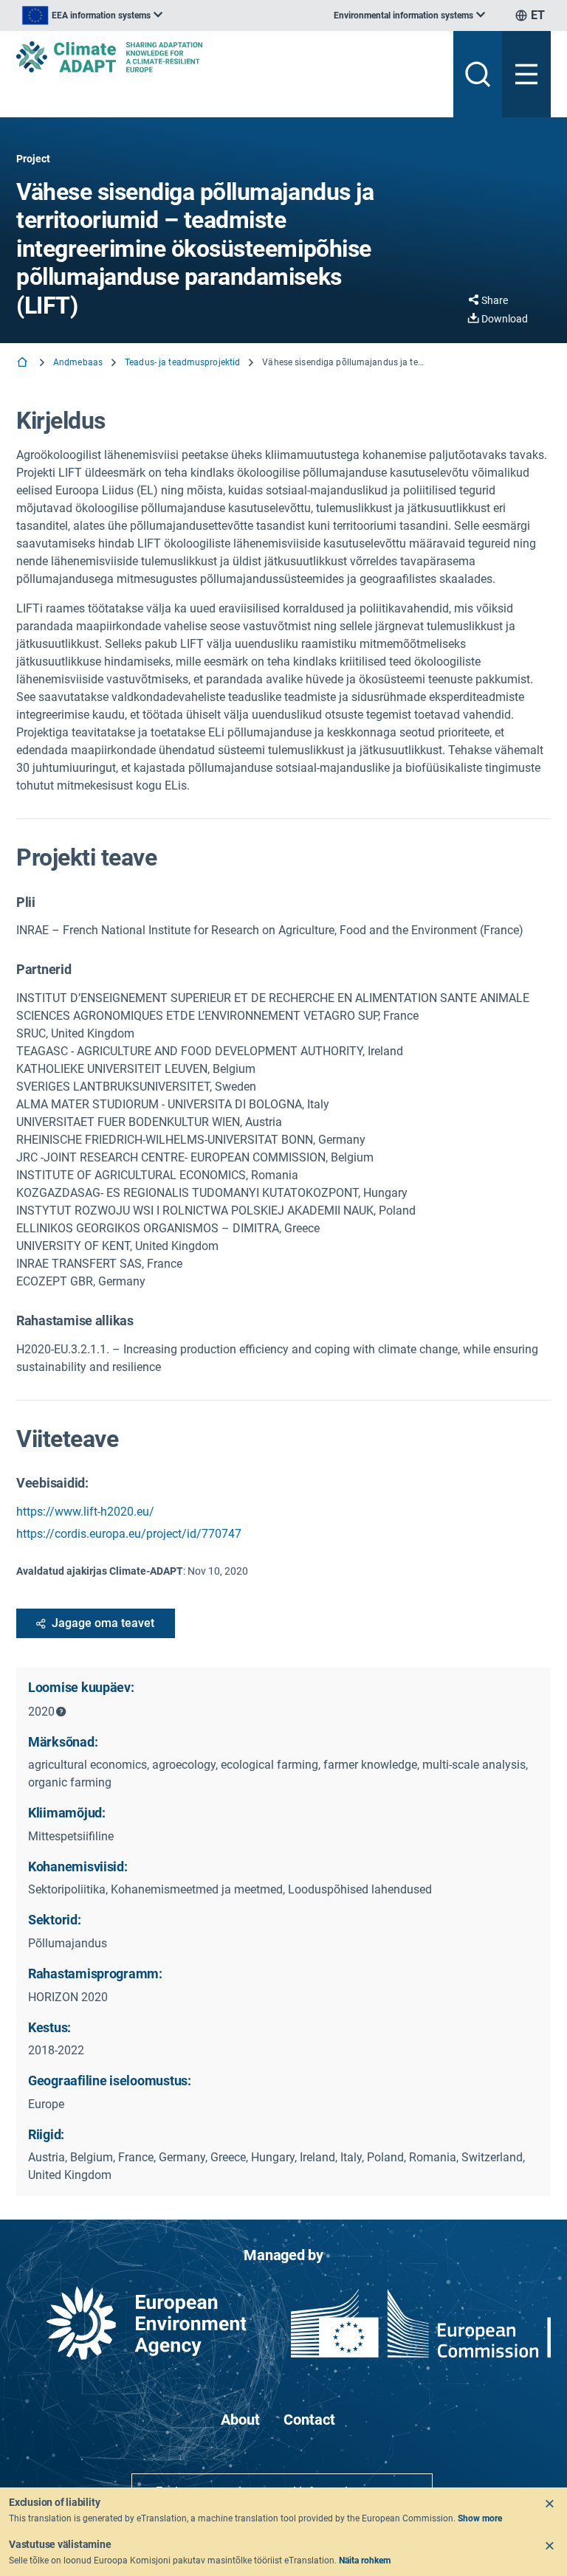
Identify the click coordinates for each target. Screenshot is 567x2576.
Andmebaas (78, 362)
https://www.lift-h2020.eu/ (85, 1512)
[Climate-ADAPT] (229, 57)
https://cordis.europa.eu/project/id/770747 (129, 1534)
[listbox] (92, 15)
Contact (309, 2420)
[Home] (24, 363)
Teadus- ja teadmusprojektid (182, 362)
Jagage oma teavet (103, 1623)
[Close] (549, 2504)
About (240, 2420)
